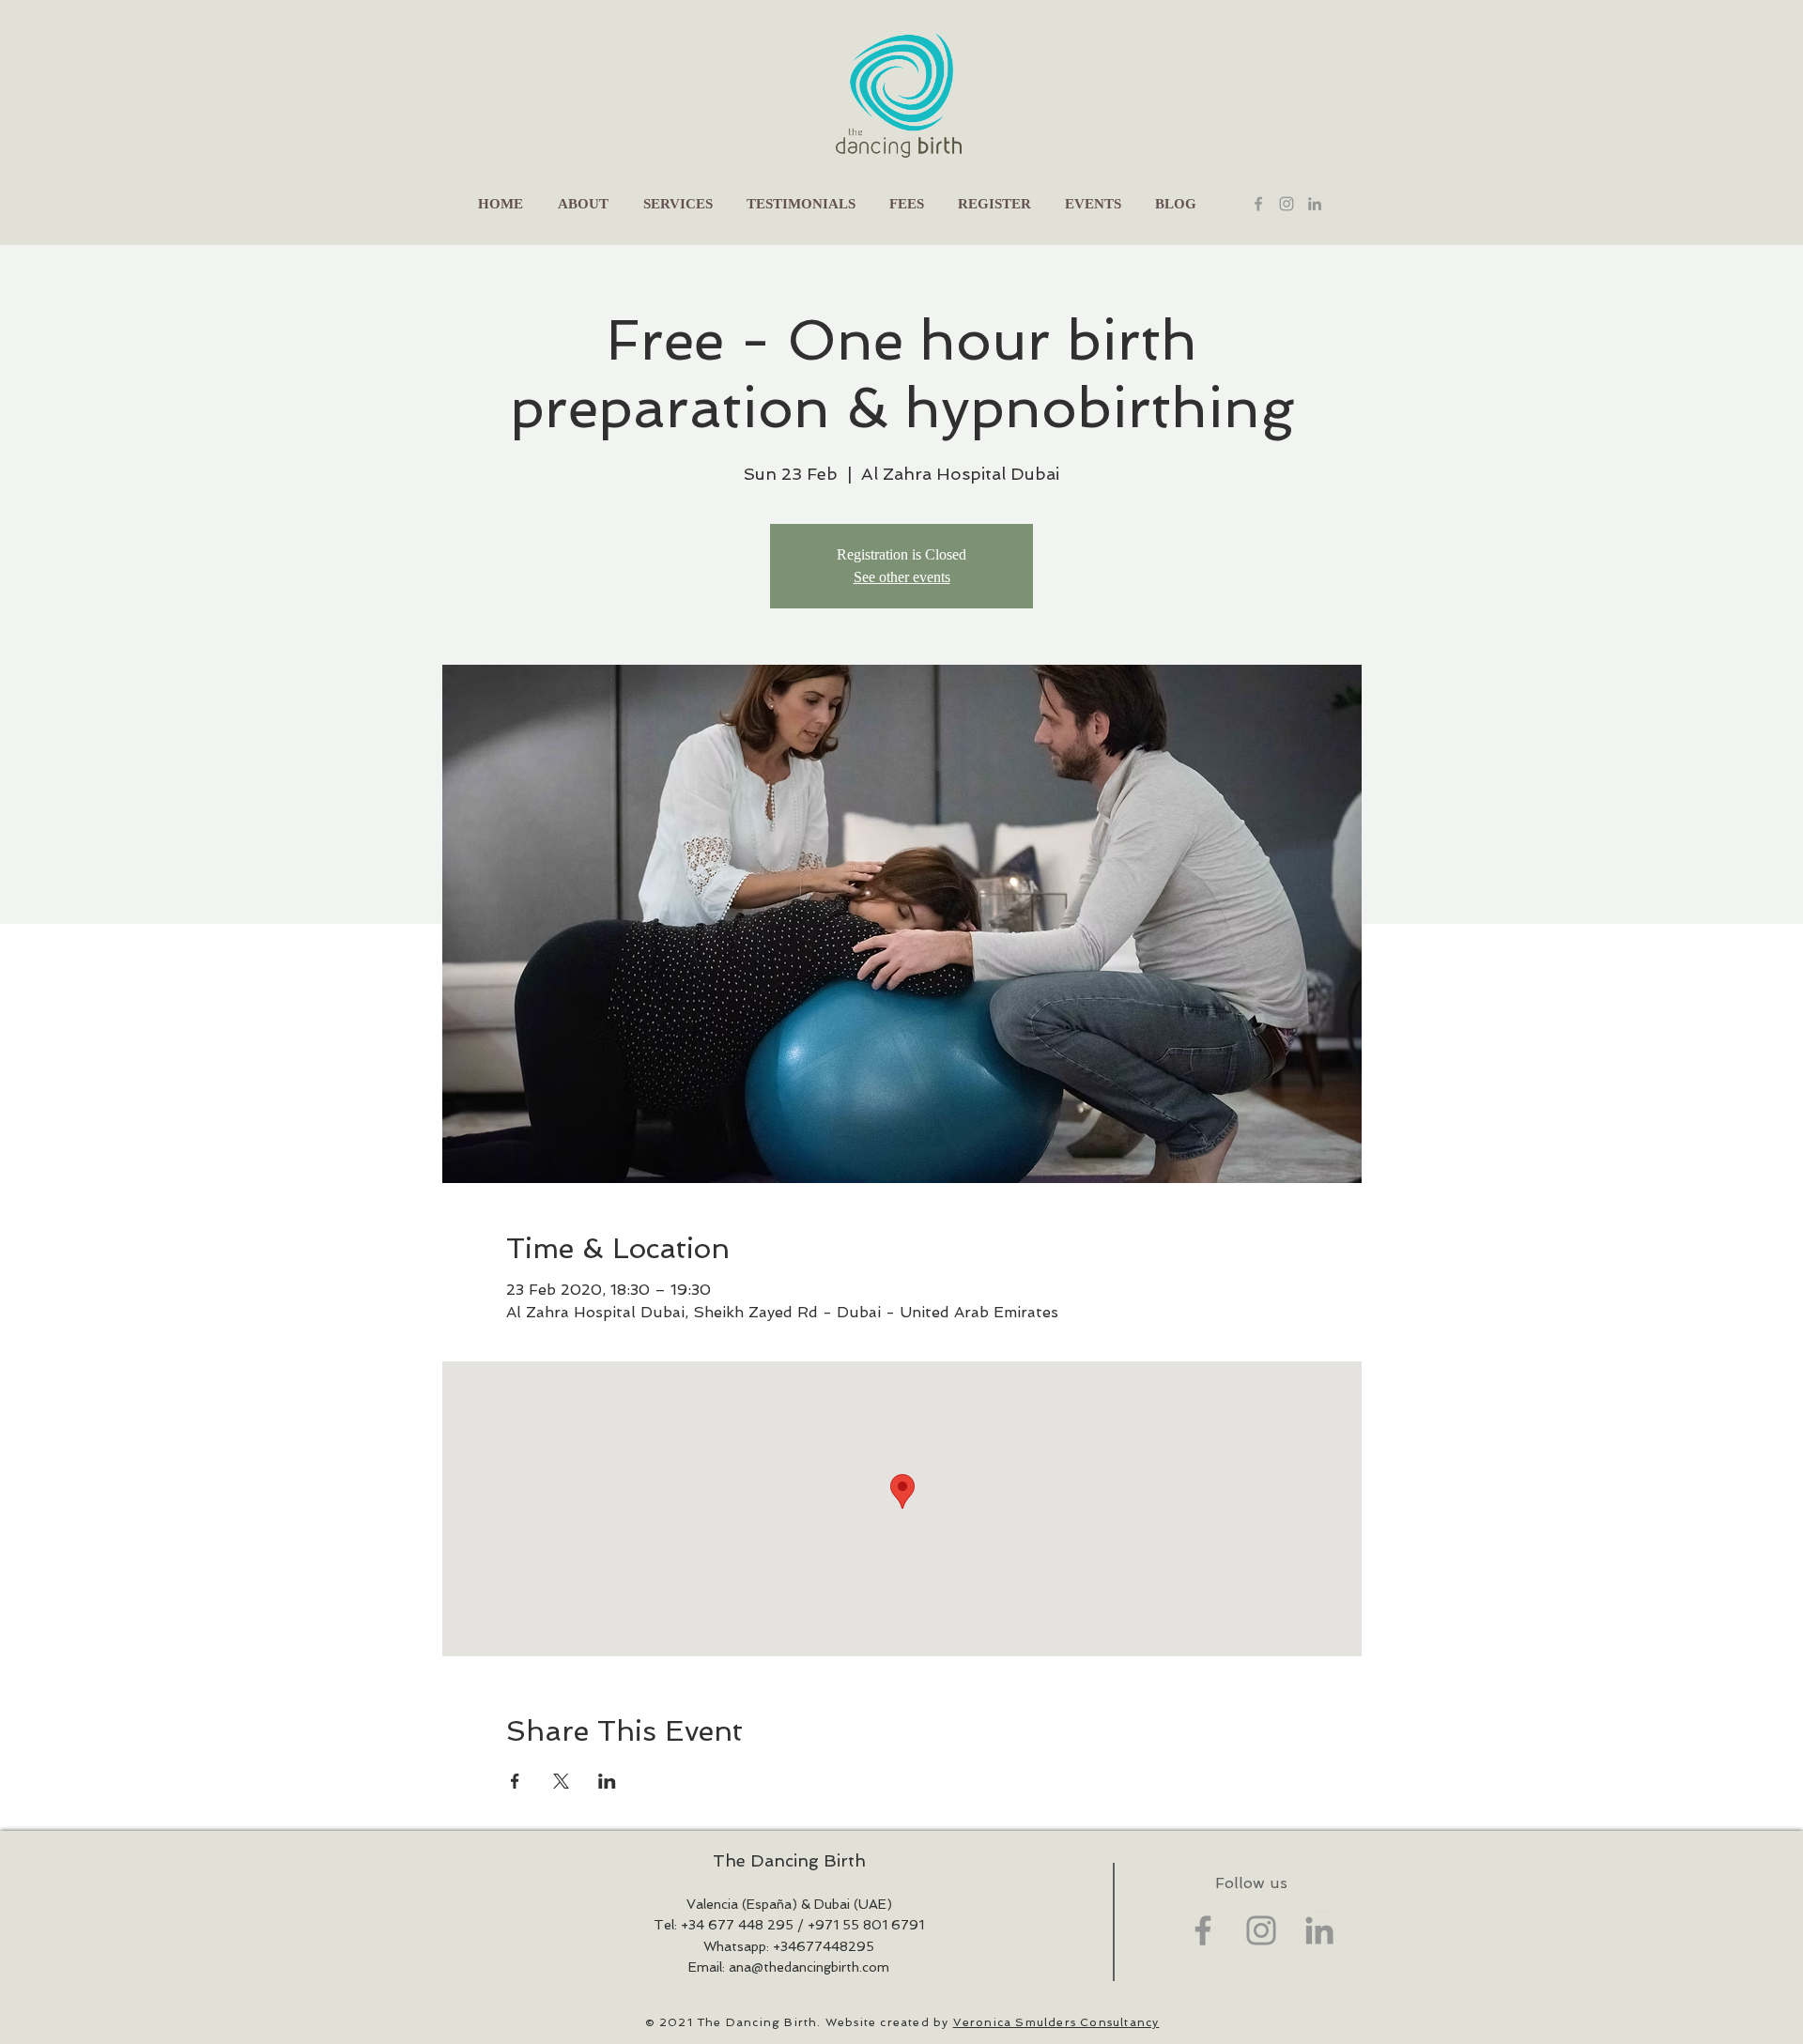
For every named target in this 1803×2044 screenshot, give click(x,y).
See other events (902, 577)
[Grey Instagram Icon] (1261, 1930)
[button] (678, 204)
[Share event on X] (561, 1781)
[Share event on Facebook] (515, 1781)
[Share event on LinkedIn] (607, 1781)
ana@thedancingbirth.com (809, 1967)
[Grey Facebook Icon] (1258, 204)
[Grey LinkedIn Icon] (1315, 204)
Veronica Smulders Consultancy (1056, 2022)
